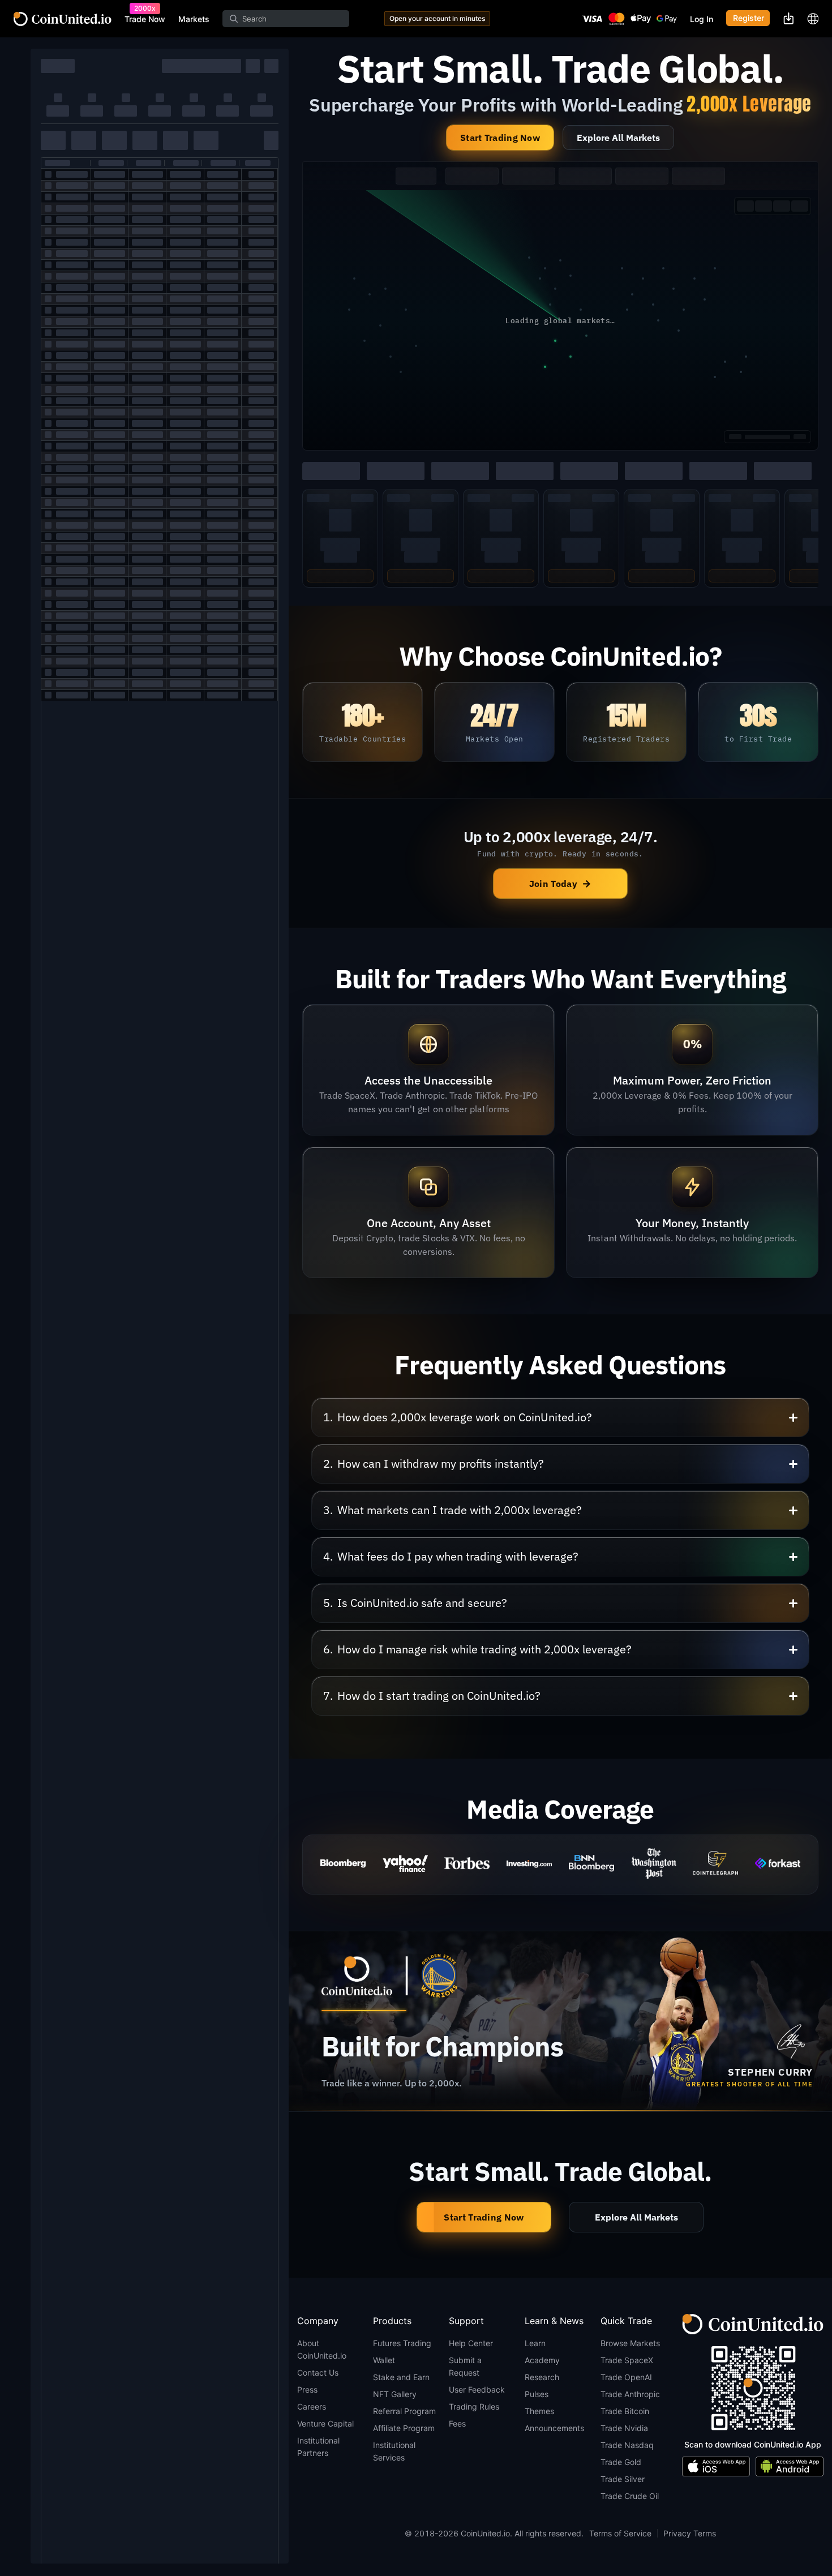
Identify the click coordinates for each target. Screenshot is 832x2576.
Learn (535, 2343)
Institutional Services (394, 2451)
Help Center (471, 2343)
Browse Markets (630, 2343)
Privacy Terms (690, 2533)
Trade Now (145, 19)
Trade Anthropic (630, 2394)
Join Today (560, 883)
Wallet (384, 2360)
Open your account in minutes (437, 18)
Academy (542, 2360)
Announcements (554, 2428)
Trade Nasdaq (627, 2445)
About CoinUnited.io (322, 2349)
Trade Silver (623, 2479)
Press (307, 2389)
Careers (312, 2406)
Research (542, 2377)
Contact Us (318, 2373)
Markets (194, 19)
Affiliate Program (404, 2428)
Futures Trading (402, 2343)
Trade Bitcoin (625, 2411)
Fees (457, 2423)
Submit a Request (465, 2366)
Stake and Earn (401, 2377)
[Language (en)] (813, 19)
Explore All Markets (618, 138)
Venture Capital (325, 2423)
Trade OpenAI (626, 2377)
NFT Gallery (395, 2394)
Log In (702, 19)
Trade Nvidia (624, 2428)
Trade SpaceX (627, 2360)
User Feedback (477, 2389)
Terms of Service (620, 2533)
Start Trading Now (500, 138)
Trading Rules (474, 2406)
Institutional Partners (318, 2447)
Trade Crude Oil (630, 2496)
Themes (539, 2411)
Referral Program (404, 2411)
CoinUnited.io (63, 19)
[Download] (788, 18)
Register (749, 18)
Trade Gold (621, 2462)
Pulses (537, 2394)
